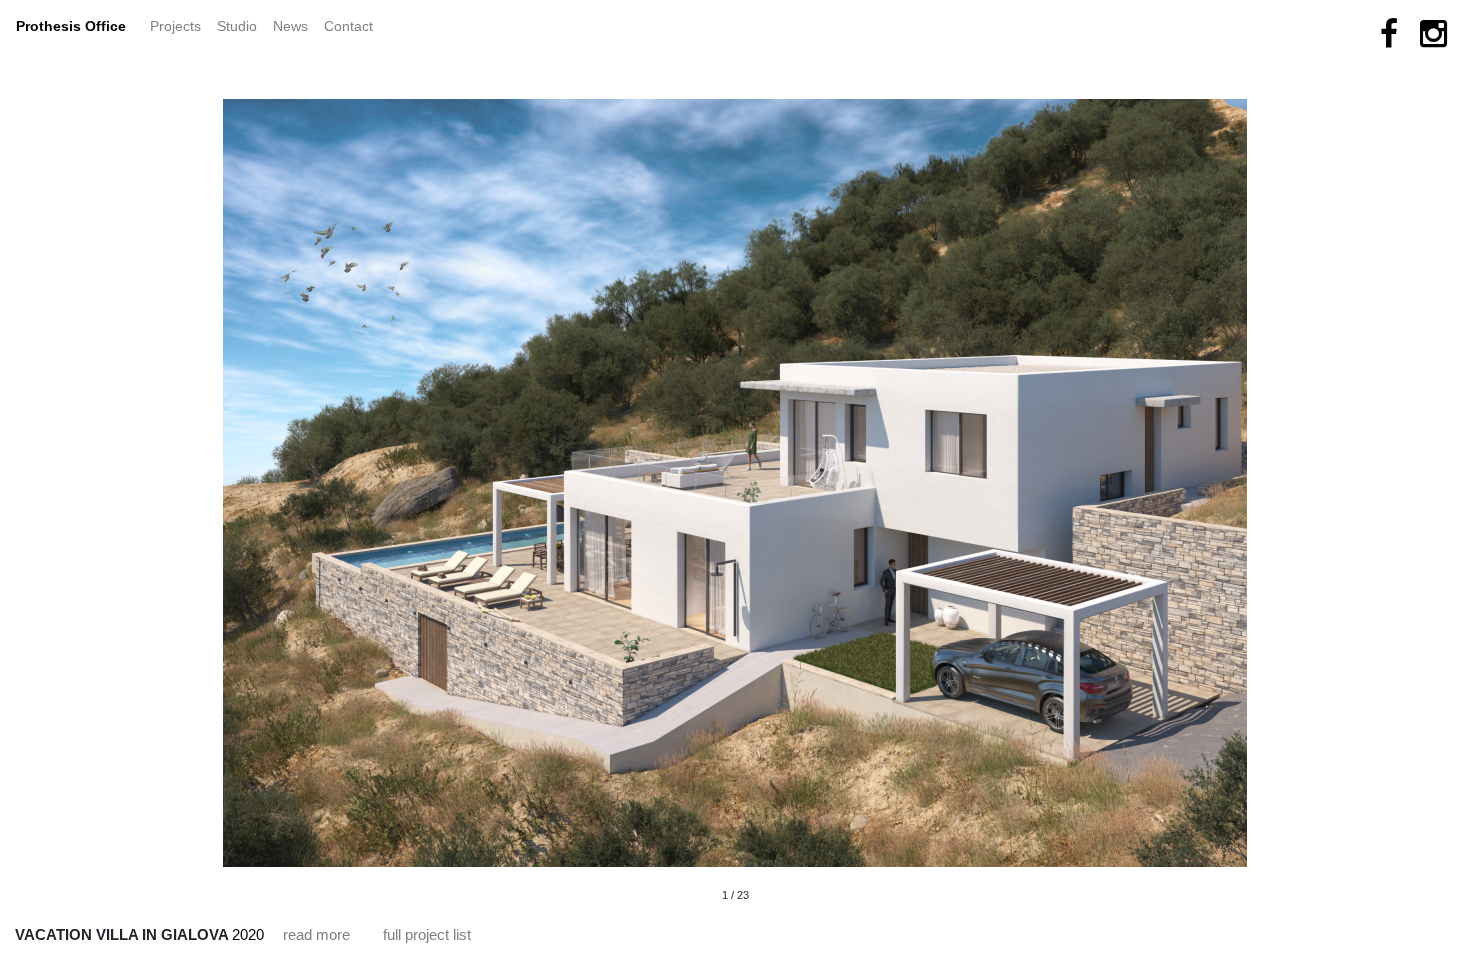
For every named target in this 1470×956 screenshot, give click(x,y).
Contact (348, 26)
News (294, 25)
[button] (460, 461)
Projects (179, 25)
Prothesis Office (71, 26)
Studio (237, 26)
